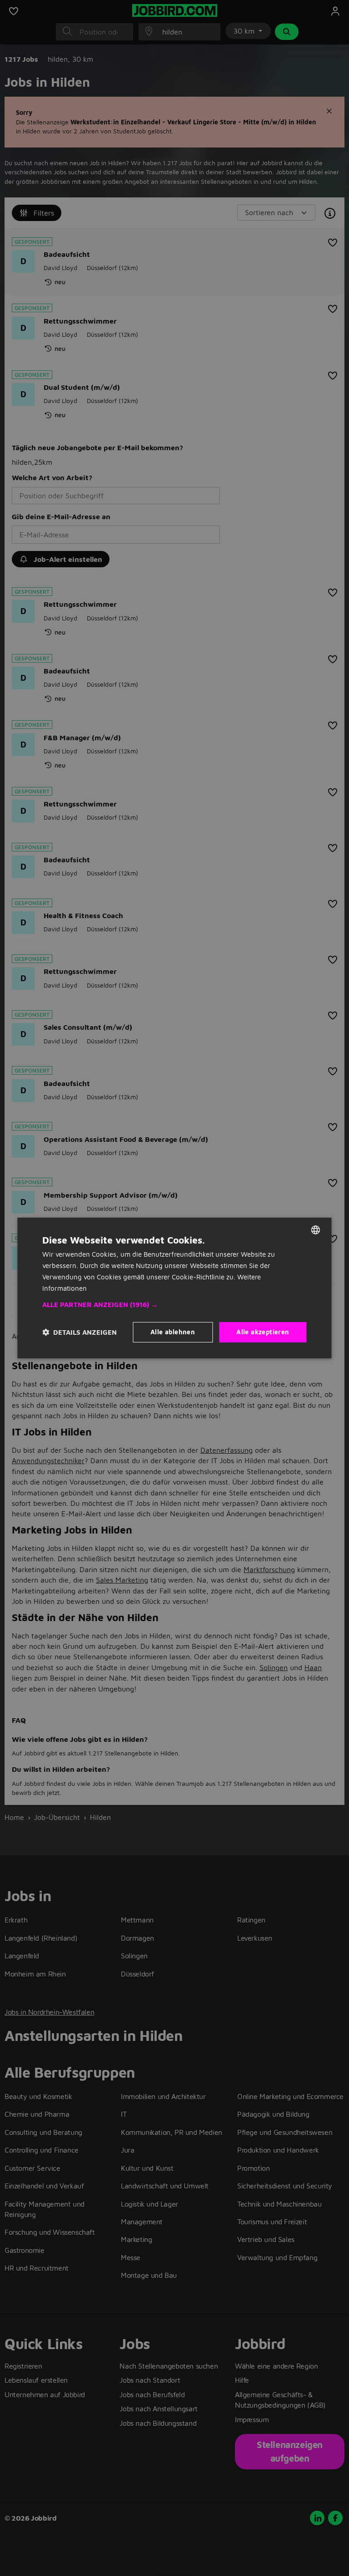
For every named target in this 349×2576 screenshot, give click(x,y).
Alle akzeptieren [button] (263, 1332)
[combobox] (316, 1230)
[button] (174, 1305)
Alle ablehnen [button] (173, 1332)
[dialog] (174, 1288)
